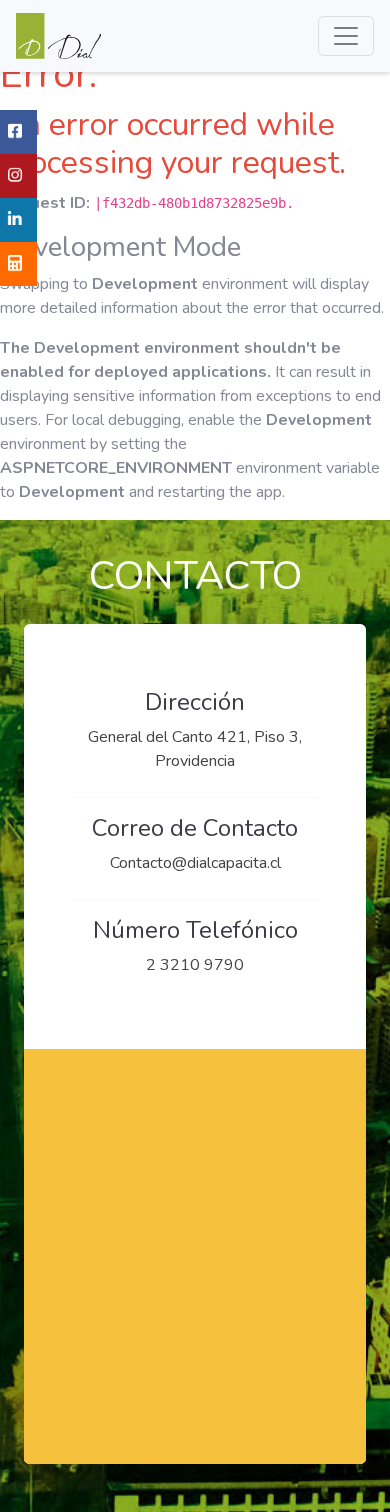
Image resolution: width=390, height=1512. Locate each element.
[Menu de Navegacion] (346, 36)
